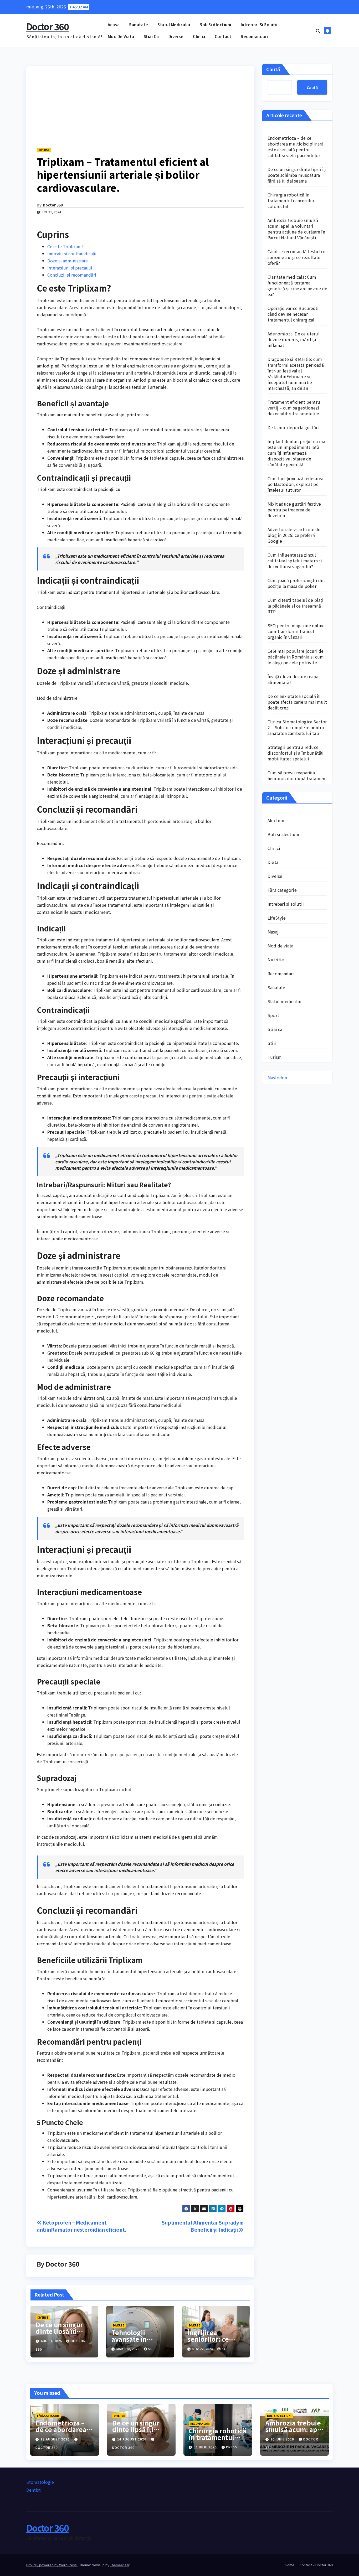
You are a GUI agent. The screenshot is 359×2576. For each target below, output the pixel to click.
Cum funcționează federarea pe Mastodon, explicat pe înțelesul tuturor (295, 484)
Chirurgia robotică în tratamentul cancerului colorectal (291, 200)
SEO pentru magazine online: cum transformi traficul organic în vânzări (297, 631)
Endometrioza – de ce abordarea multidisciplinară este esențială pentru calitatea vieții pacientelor (296, 147)
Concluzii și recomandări (72, 275)
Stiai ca (151, 36)
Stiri (272, 1043)
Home (290, 2565)
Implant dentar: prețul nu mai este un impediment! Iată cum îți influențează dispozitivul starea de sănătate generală (297, 453)
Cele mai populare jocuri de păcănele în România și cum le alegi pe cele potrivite (296, 657)
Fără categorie (282, 890)
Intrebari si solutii (259, 25)
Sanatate (139, 25)
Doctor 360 (47, 26)
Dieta (273, 862)
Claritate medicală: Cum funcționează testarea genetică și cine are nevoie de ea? (297, 286)
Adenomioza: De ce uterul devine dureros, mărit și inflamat (294, 339)
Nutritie (276, 960)
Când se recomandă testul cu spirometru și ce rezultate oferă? (297, 257)
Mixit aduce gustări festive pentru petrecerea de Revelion (294, 510)
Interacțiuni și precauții (70, 268)
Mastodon (277, 1077)
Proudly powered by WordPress (52, 2565)
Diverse (176, 36)
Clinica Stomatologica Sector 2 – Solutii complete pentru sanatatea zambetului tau (297, 727)
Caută (273, 69)
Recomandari (254, 36)
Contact (223, 36)
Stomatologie (40, 2482)
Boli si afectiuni (215, 25)
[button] (318, 31)
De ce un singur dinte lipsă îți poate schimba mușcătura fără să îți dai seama (297, 175)
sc (150, 2349)
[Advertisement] (140, 103)
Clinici (199, 36)
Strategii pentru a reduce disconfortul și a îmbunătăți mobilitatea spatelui (296, 753)
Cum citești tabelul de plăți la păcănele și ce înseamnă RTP (295, 606)
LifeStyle (277, 918)
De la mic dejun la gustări (293, 427)
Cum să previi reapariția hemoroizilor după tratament (297, 775)
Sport (273, 1015)
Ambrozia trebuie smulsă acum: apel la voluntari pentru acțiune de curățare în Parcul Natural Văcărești (296, 229)
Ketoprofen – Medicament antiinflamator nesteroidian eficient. (81, 2226)
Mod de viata (121, 36)
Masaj (273, 932)
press (232, 2447)
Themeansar (120, 2565)
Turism (275, 1057)
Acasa (114, 25)
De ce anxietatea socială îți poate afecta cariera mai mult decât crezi (297, 702)
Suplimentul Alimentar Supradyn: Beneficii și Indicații (203, 2226)
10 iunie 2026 (283, 2439)
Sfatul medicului (174, 25)
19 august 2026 (56, 2439)
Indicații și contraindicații (72, 253)
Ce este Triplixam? (65, 246)
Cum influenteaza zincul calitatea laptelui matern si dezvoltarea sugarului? (295, 561)
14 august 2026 (132, 2439)
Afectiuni (277, 820)
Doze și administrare (68, 261)
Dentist (34, 2490)
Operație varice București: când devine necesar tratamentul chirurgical (294, 314)
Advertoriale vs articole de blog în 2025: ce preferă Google (294, 535)
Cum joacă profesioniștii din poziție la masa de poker (296, 583)
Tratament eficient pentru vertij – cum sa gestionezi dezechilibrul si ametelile (294, 408)
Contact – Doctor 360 (316, 2565)
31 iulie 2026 (206, 2447)
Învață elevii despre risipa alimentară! (293, 679)
